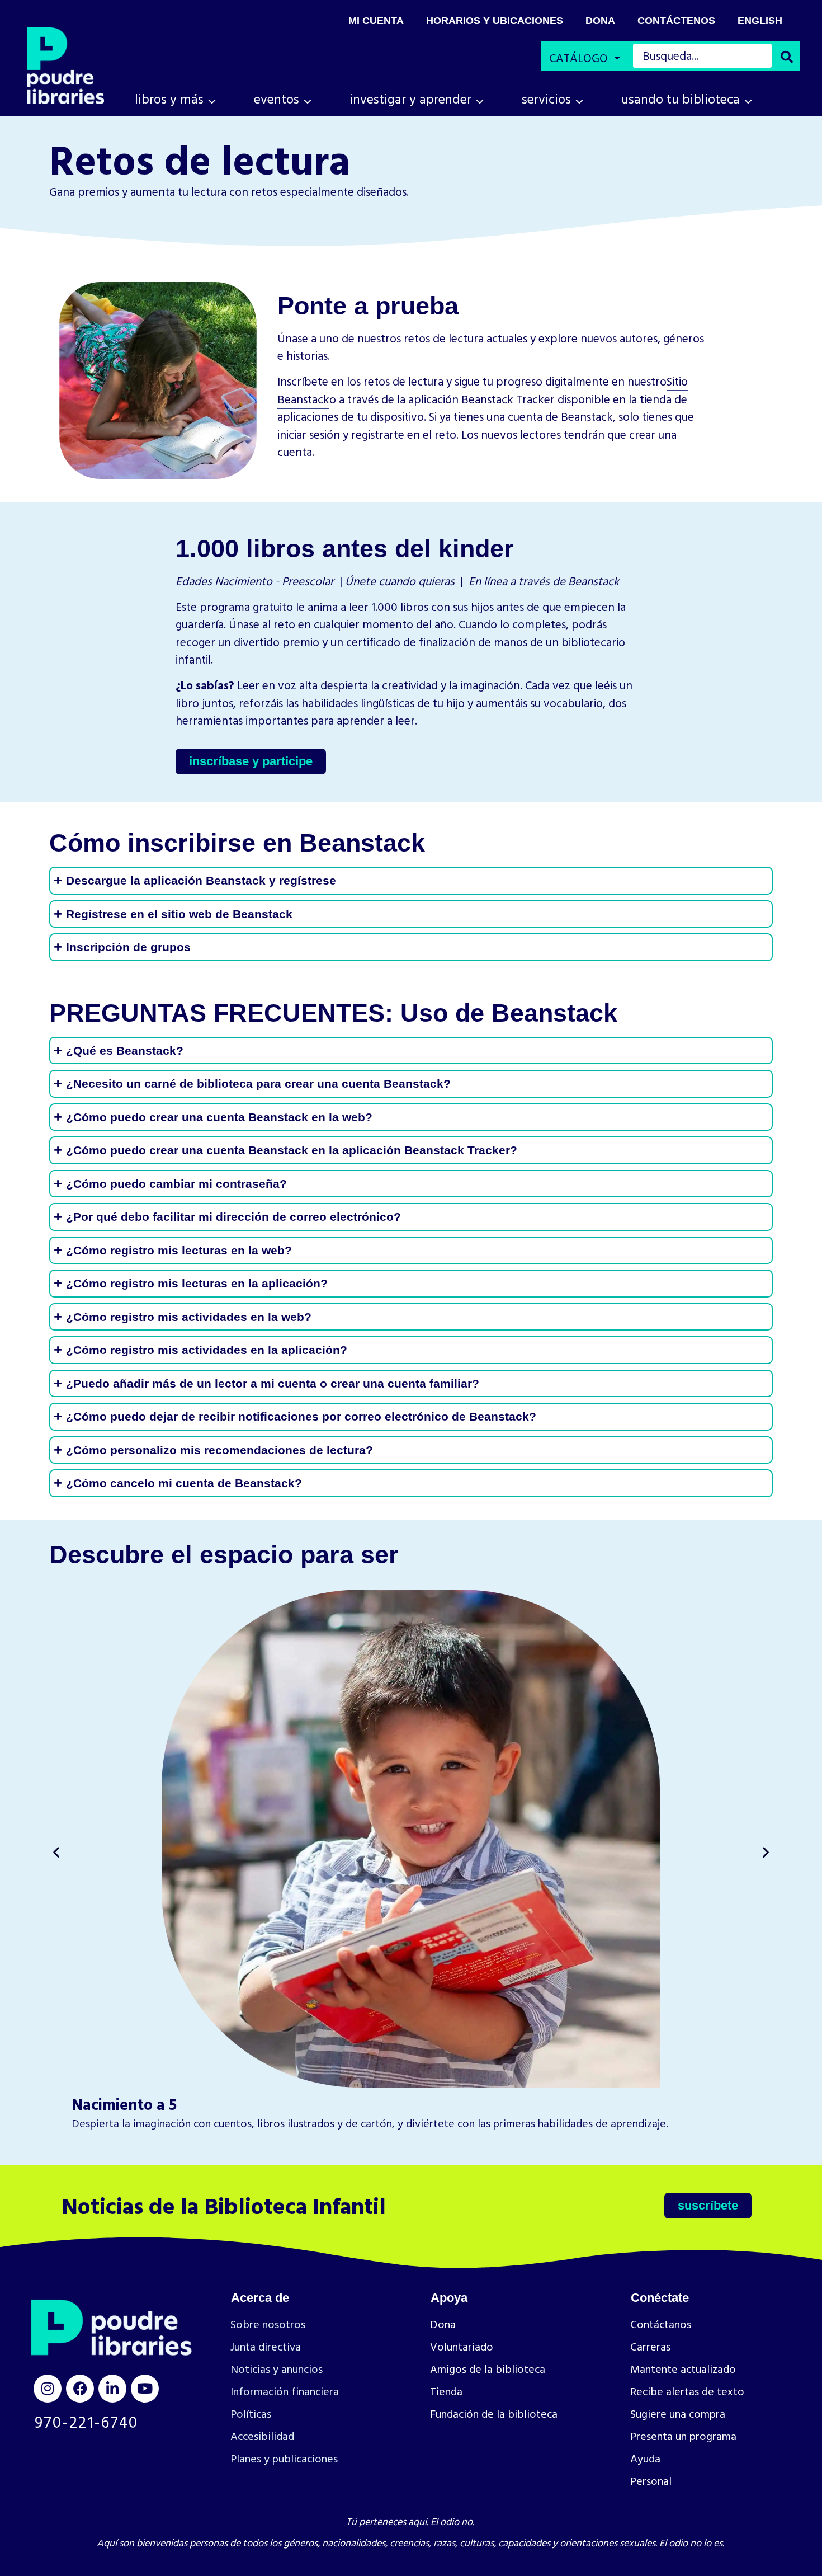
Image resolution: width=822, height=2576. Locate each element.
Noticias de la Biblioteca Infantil (224, 2205)
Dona (600, 21)
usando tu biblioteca (681, 99)
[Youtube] (145, 2389)
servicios (546, 99)
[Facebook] (80, 2389)
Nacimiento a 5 (124, 2104)
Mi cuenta (376, 21)
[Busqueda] (787, 57)
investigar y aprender (410, 99)
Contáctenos (676, 21)
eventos (277, 99)
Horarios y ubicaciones (495, 21)
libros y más (169, 99)
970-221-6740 (86, 2422)
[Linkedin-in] (112, 2389)
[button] (56, 1852)
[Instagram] (48, 2389)
